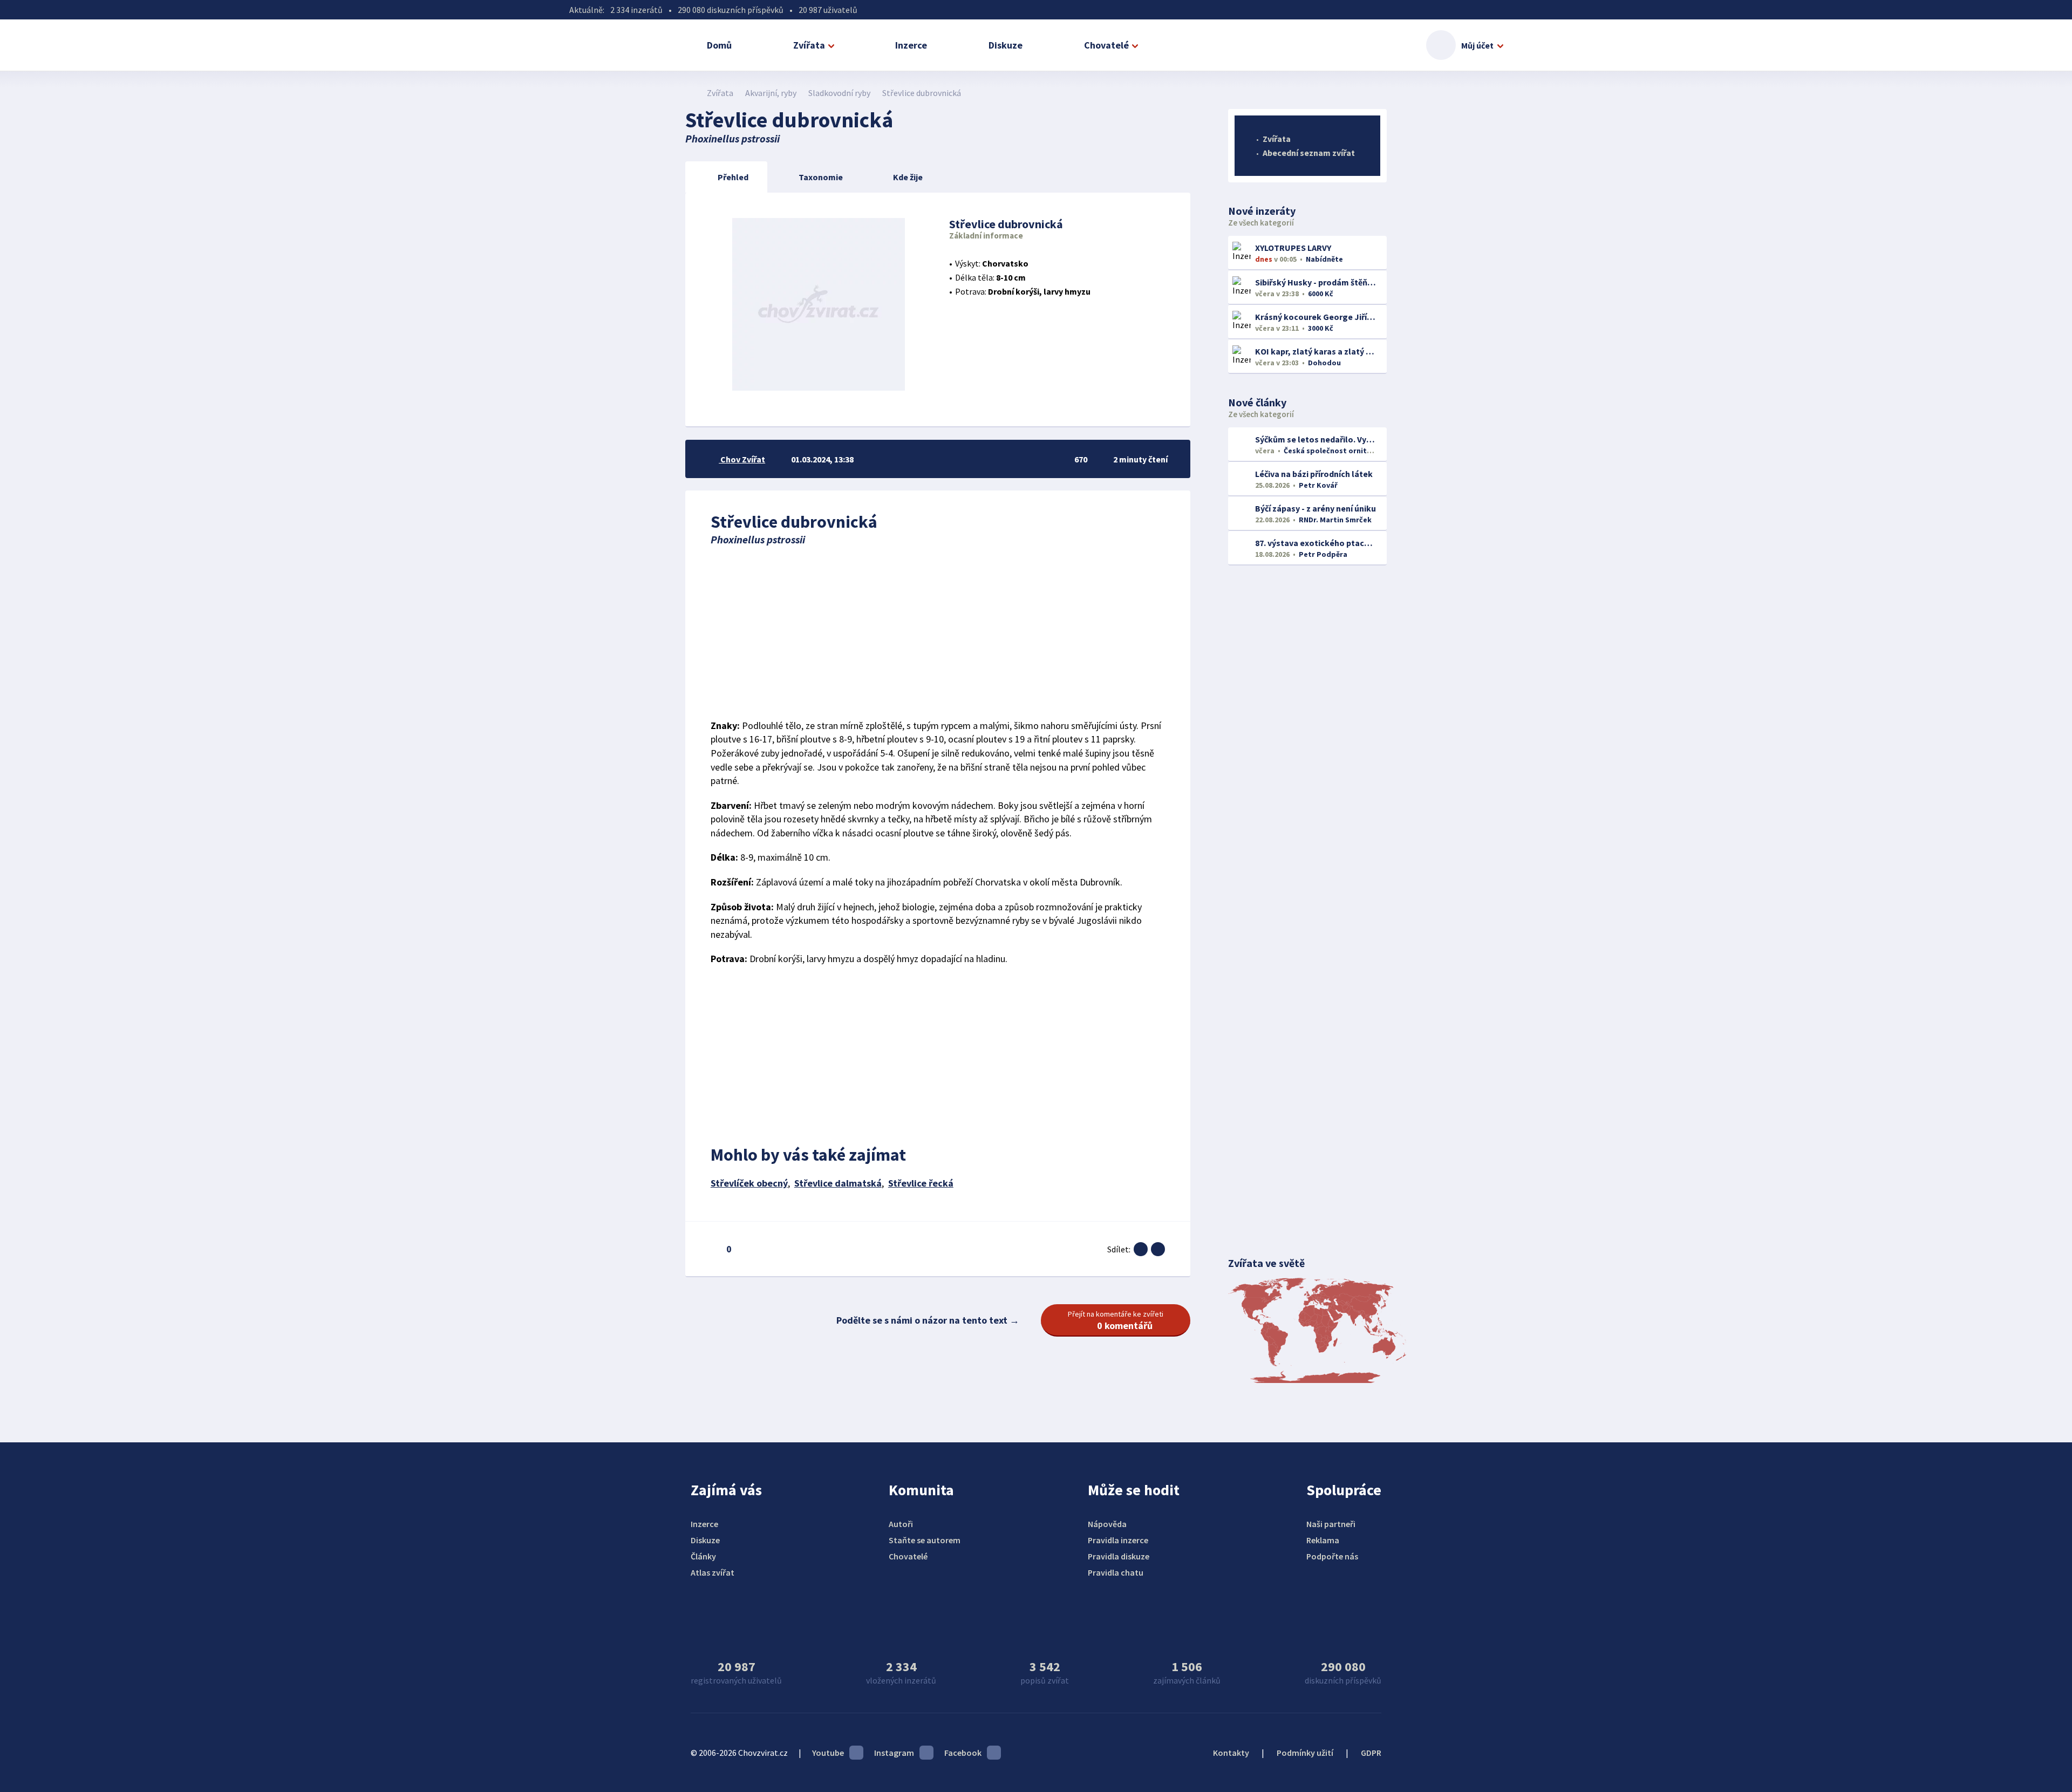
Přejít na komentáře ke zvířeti (1116, 1320)
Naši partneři (1331, 1524)
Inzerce (911, 45)
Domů (719, 45)
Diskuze (1006, 45)
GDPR (1371, 1753)
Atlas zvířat (713, 1572)
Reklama (1323, 1540)
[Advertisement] (938, 632)
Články (703, 1556)
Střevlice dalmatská (838, 1183)
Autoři (901, 1524)
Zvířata (809, 45)
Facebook (963, 1753)
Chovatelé (1106, 45)
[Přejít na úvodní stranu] (691, 93)
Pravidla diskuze (1119, 1556)
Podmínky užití (1305, 1753)
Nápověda (1107, 1524)
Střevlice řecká (921, 1183)
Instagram (894, 1753)
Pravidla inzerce (1118, 1540)
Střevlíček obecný (749, 1183)
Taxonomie (821, 177)
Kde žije (908, 177)
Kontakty (1231, 1753)
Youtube (828, 1753)
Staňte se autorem (925, 1540)
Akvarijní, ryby (771, 93)
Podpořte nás (1332, 1556)
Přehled (733, 177)
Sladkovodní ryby (839, 93)
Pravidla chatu (1116, 1572)
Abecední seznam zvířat (1309, 153)
